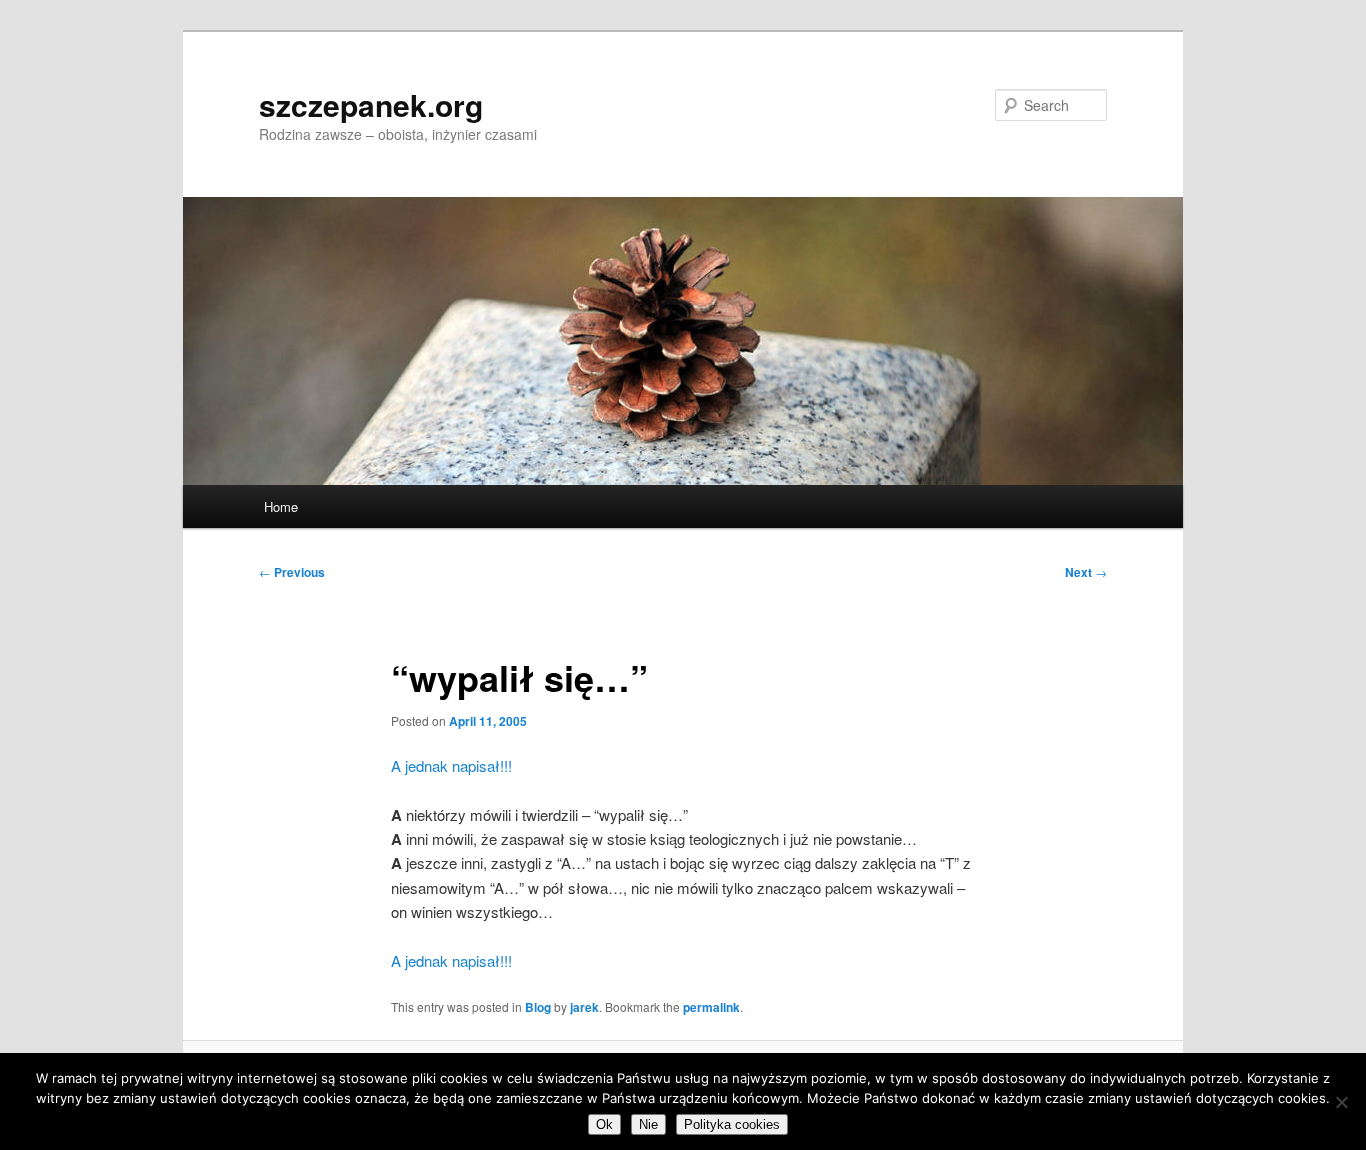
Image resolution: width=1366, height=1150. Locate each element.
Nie (648, 1124)
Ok (604, 1124)
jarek (584, 1007)
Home (281, 506)
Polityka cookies (732, 1124)
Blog (538, 1007)
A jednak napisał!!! (451, 765)
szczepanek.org (371, 104)
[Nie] (1341, 1102)
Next (1086, 572)
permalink (711, 1007)
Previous (292, 572)
